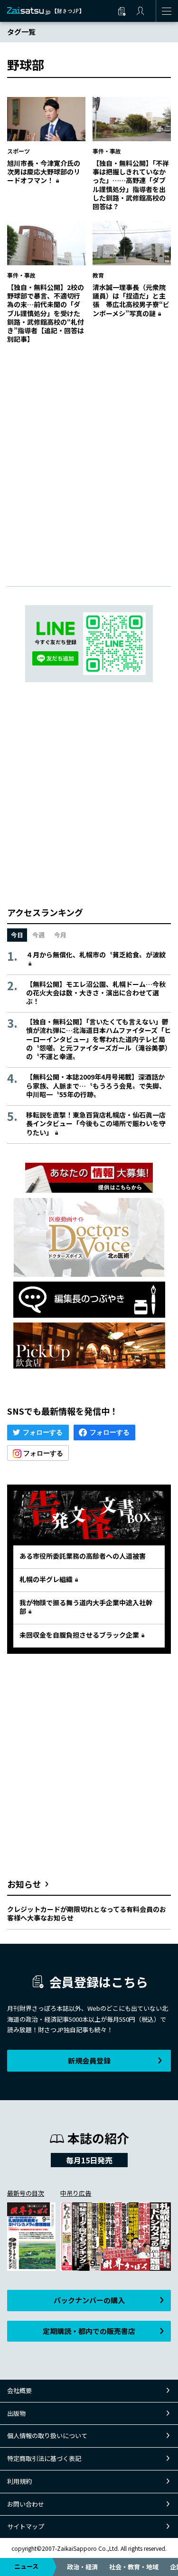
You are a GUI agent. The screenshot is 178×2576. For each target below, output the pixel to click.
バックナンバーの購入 (89, 2300)
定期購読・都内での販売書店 (89, 2331)
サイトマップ (26, 2526)
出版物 (16, 2413)
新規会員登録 (89, 2060)
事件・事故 (107, 151)
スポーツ (19, 151)
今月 (60, 935)
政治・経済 (82, 2567)
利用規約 (19, 2481)
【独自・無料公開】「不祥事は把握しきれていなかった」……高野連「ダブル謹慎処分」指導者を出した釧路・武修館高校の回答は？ (131, 185)
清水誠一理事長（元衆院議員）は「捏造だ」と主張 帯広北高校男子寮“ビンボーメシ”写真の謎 (131, 300)
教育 (98, 275)
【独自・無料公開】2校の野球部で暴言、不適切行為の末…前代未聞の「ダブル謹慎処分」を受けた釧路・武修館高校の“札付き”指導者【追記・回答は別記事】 (46, 313)
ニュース (26, 2566)
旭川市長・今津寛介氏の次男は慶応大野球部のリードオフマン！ (44, 172)
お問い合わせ (26, 2504)
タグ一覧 (21, 32)
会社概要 (19, 2390)
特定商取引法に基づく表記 (44, 2458)
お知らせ (24, 1884)
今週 (38, 935)
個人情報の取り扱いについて (47, 2436)
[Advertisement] (89, 455)
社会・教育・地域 (134, 2567)
